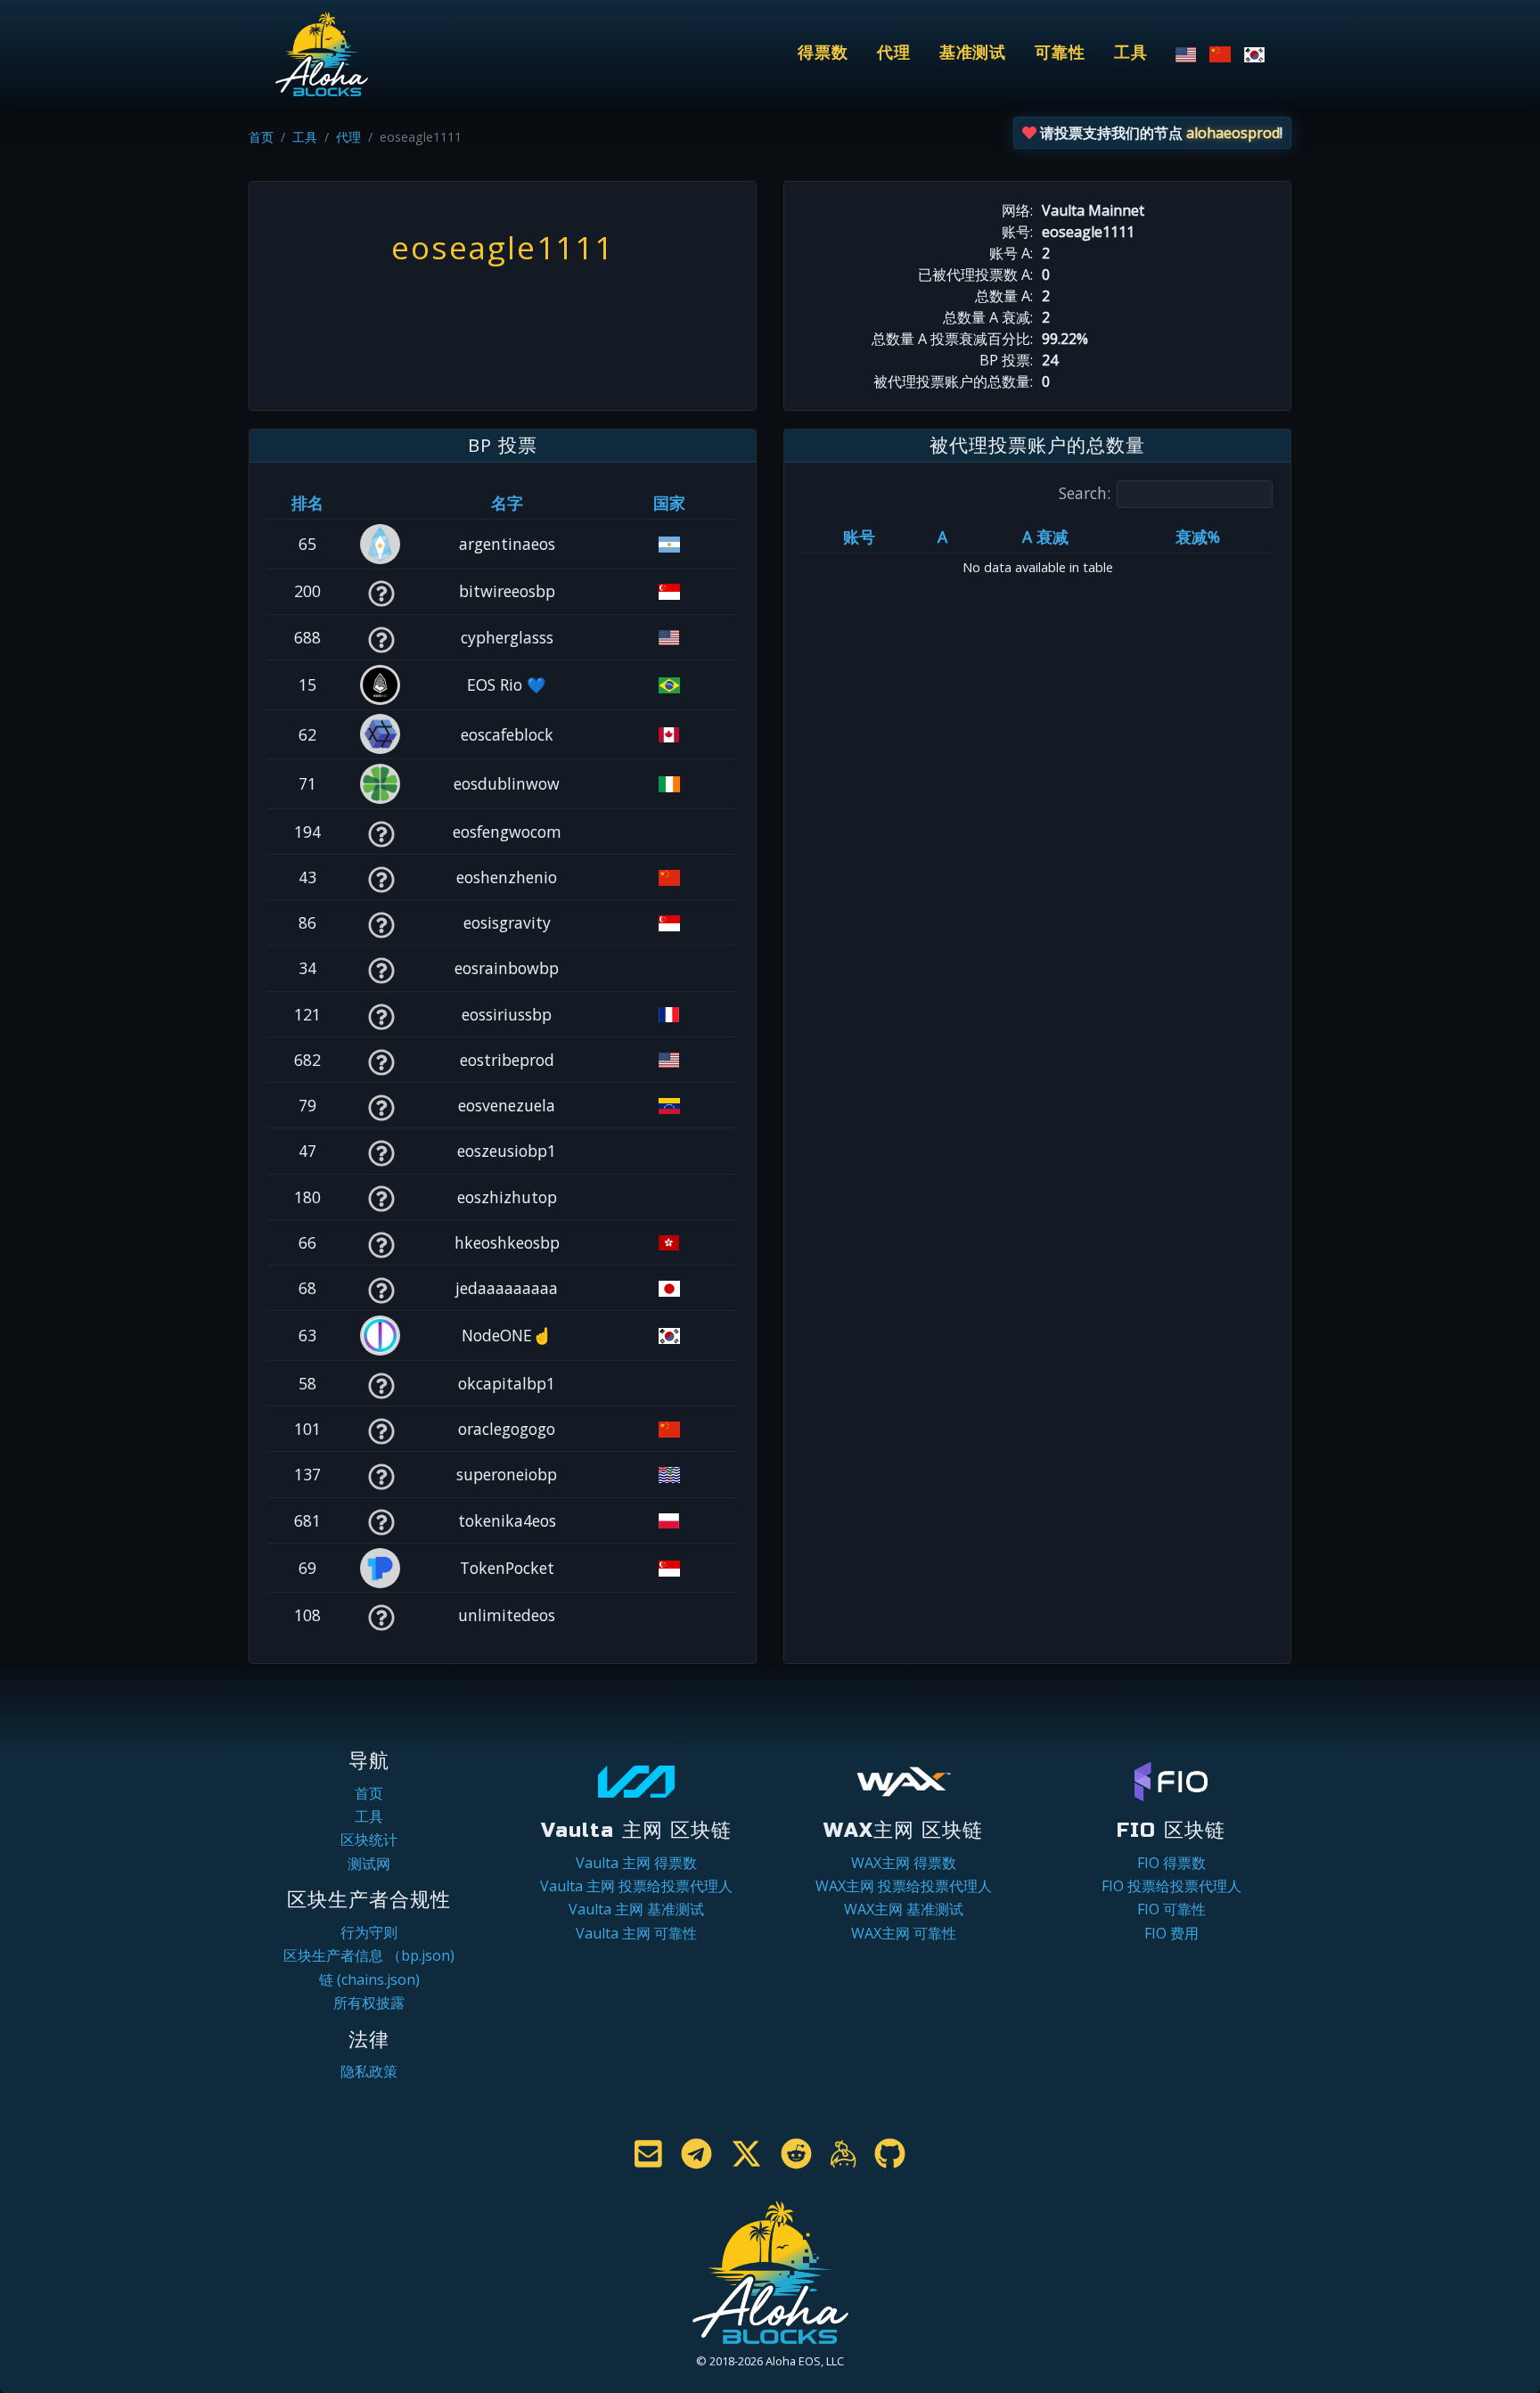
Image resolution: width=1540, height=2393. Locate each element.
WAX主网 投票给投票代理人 (904, 1886)
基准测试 (973, 53)
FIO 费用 (1171, 1933)
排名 (307, 503)
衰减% (1198, 537)
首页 (261, 137)
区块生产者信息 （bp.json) (369, 1955)
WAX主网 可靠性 (904, 1933)
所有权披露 (369, 2003)
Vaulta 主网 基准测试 (636, 1909)
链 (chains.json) (369, 1979)
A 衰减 (1045, 537)
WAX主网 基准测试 (904, 1909)
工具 (1131, 53)
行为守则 (369, 1932)
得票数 (823, 53)
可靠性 (1060, 53)
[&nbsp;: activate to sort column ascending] (381, 503)
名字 (507, 503)
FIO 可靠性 (1171, 1909)
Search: (1085, 493)
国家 (669, 503)
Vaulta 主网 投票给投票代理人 (636, 1886)
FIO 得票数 (1171, 1863)
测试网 (369, 1864)
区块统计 (369, 1840)
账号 (859, 537)
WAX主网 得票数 (904, 1863)
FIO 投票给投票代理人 (1171, 1886)
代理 (894, 53)
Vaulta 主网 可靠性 (636, 1933)
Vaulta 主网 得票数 (636, 1863)
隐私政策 (369, 2071)
